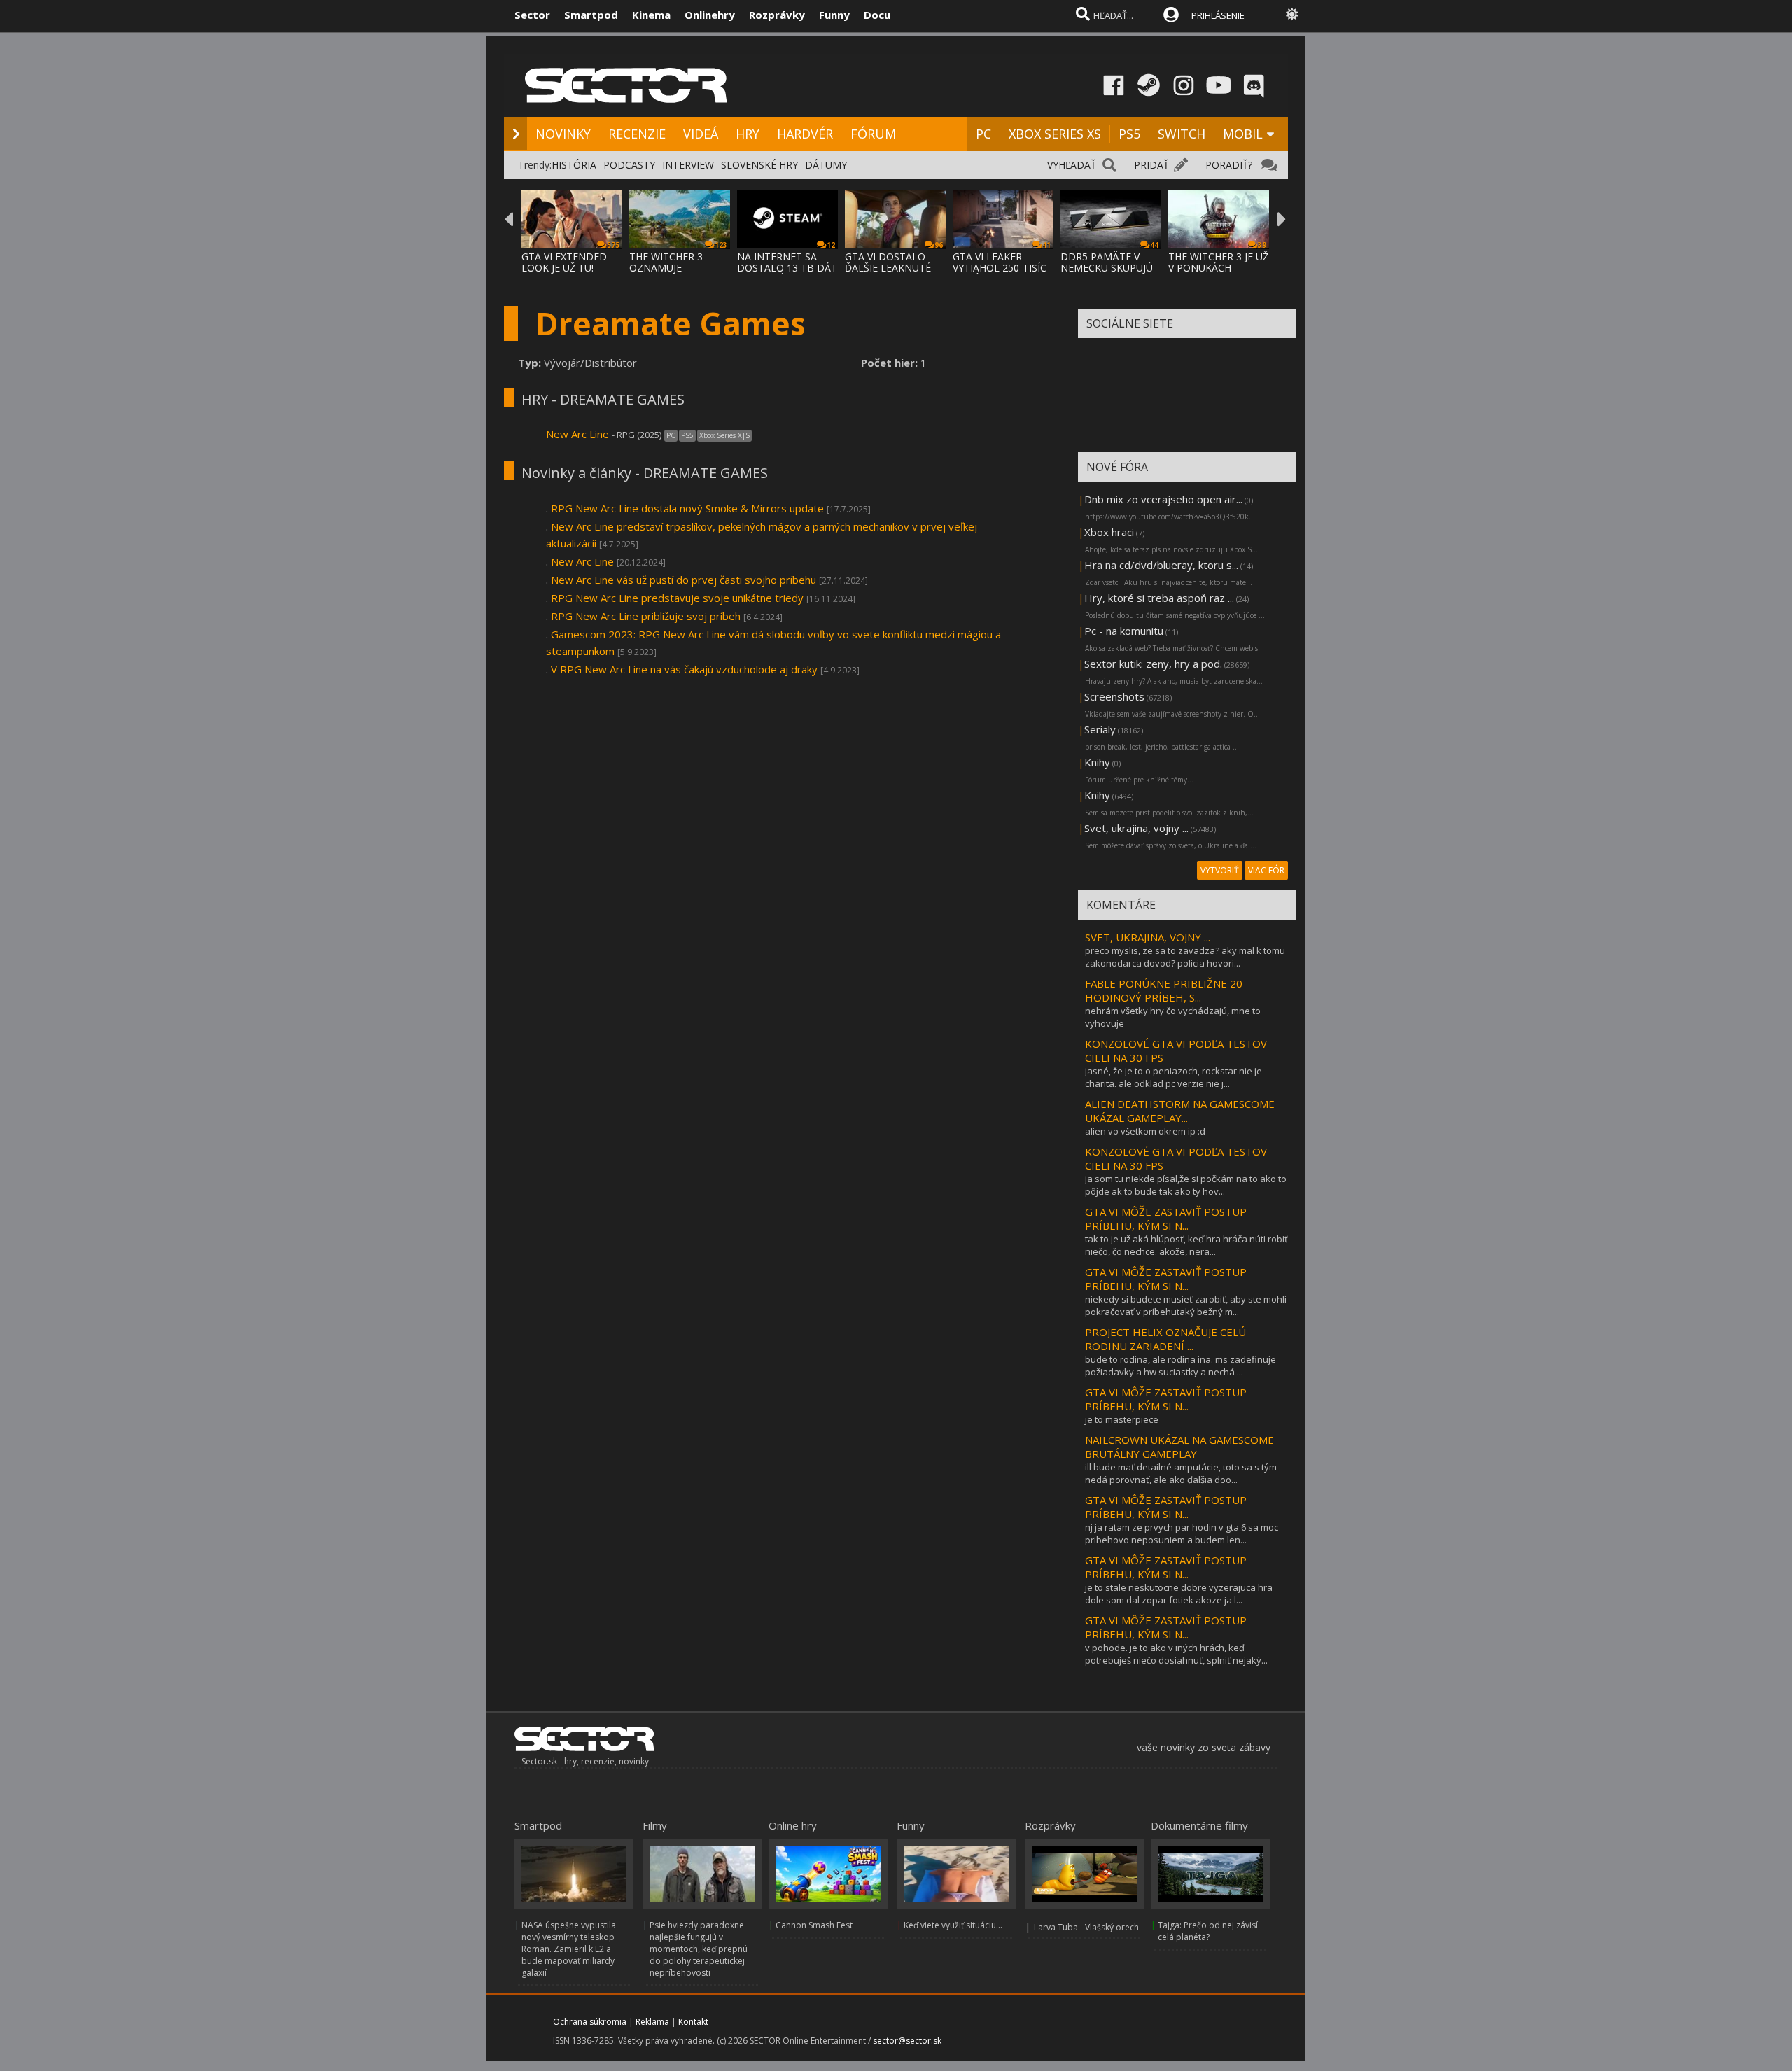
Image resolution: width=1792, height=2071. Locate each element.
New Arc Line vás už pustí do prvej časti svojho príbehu (684, 580)
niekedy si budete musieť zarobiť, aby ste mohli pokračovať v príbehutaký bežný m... (1186, 1305)
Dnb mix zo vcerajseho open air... (1163, 499)
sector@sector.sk (907, 2041)
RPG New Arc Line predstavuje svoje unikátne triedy (677, 598)
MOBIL (1243, 134)
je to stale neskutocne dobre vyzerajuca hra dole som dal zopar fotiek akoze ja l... (1179, 1594)
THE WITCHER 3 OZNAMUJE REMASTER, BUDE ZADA (671, 273)
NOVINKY (563, 134)
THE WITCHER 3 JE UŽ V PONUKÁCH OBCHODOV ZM (1218, 268)
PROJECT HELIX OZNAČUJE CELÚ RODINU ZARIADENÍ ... (1165, 1339)
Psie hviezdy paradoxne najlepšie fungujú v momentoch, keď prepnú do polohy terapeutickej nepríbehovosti (699, 1949)
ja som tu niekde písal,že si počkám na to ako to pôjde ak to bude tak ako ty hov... (1186, 1185)
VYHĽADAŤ (1072, 165)
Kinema (651, 15)
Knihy (1097, 762)
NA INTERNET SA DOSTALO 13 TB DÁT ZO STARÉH (787, 268)
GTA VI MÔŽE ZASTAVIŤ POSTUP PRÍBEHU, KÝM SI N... (1166, 1219)
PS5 (1129, 134)
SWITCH (1182, 134)
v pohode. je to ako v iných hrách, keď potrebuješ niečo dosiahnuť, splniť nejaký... (1176, 1654)
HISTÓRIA (574, 165)
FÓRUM (873, 134)
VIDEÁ (701, 134)
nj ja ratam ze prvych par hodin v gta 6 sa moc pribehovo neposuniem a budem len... (1182, 1533)
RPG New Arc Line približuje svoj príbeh (646, 616)
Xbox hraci (1109, 532)
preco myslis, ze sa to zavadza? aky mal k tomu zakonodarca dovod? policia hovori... (1185, 957)
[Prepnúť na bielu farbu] (1292, 14)
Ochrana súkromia (590, 2022)
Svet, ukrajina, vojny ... (1136, 828)
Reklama (652, 2022)
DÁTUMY (826, 165)
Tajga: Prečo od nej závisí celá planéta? (1208, 1931)
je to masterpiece (1122, 1419)
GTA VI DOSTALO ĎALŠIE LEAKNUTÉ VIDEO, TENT (888, 268)
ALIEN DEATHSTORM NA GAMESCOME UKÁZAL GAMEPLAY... (1180, 1111)
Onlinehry (710, 15)
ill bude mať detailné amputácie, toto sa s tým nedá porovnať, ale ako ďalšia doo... (1181, 1473)
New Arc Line (577, 434)
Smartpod (591, 15)
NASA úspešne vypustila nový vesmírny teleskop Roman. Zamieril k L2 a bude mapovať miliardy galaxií (569, 1949)
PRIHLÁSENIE (1218, 15)
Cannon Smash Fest (814, 1925)
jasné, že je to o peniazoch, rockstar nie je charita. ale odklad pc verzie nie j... (1174, 1077)
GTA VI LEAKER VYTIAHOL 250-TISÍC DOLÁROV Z (1000, 268)
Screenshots (1114, 696)
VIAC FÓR (1266, 870)
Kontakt (693, 2022)
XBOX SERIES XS (1055, 134)
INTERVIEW (688, 165)
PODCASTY (629, 165)
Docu (877, 15)
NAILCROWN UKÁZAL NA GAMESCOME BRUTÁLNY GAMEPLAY (1179, 1447)
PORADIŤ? (1229, 165)
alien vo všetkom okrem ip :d (1145, 1131)
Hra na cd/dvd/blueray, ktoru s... (1161, 565)
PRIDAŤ (1151, 165)
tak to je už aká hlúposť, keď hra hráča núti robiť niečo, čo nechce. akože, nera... (1186, 1245)
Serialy (1100, 729)
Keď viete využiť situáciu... (953, 1925)
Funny (834, 15)
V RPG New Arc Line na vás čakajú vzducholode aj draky (684, 669)
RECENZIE (637, 134)
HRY (748, 134)
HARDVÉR (805, 134)
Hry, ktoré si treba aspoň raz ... (1159, 598)
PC (983, 134)
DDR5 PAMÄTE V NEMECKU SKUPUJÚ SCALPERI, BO (1107, 268)
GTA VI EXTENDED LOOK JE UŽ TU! (564, 262)
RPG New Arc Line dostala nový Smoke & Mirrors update (687, 508)
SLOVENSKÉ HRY (759, 165)
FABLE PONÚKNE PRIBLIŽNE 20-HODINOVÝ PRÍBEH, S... (1166, 990)
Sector (532, 15)
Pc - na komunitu (1124, 631)
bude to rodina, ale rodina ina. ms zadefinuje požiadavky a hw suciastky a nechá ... (1181, 1366)
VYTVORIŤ (1220, 870)
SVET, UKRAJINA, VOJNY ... (1148, 937)
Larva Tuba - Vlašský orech (1086, 1927)
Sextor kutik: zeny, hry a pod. (1153, 664)
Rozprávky (777, 15)
